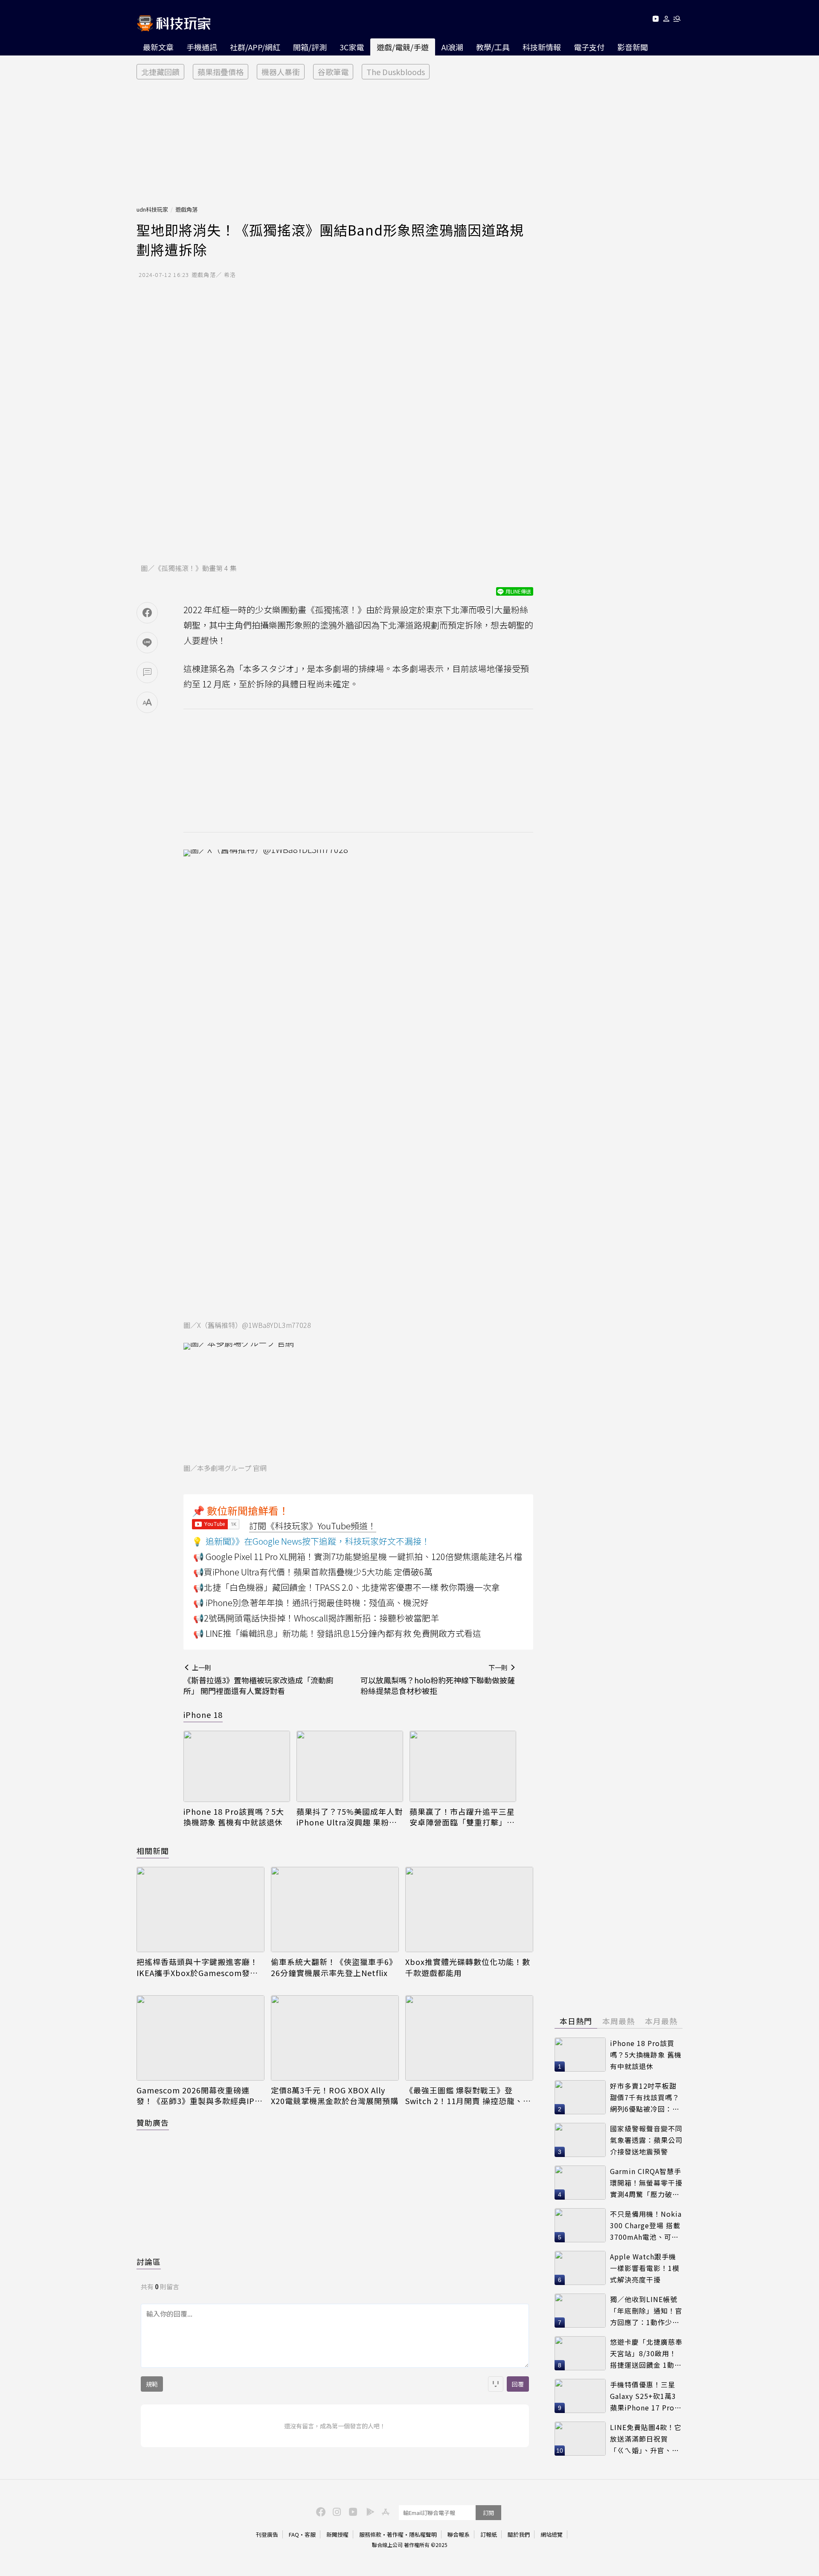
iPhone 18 (203, 1714)
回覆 (518, 2384)
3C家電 (352, 47)
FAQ (294, 2534)
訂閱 (488, 2513)
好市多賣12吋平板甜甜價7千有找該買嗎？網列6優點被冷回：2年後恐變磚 (645, 2097)
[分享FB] (147, 613)
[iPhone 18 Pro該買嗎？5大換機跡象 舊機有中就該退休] (237, 1766)
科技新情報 (542, 47)
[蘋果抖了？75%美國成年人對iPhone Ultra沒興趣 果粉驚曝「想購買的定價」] (350, 1766)
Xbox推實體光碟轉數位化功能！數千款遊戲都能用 (468, 1967)
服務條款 (370, 2534)
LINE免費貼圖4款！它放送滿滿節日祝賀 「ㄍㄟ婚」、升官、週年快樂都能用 (646, 2439)
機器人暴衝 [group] (281, 72)
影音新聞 (633, 47)
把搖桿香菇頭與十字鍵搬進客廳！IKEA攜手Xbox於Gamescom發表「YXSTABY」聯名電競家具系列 (197, 1967)
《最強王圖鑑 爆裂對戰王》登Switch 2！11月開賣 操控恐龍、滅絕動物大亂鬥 (468, 2096)
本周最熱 (619, 2021)
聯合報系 (459, 2534)
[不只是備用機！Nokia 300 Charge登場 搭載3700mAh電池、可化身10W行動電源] (580, 2225)
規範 (152, 2384)
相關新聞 (153, 1851)
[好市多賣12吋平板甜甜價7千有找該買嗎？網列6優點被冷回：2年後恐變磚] (580, 2097)
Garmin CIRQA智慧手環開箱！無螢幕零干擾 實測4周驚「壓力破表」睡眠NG (646, 2183)
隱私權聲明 (423, 2534)
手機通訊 (202, 47)
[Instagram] (336, 2511)
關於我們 (519, 2534)
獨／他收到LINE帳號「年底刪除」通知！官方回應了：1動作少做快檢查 (646, 2311)
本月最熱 (661, 2021)
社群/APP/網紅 (255, 47)
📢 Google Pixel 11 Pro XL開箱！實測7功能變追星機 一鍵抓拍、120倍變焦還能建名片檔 (358, 1556)
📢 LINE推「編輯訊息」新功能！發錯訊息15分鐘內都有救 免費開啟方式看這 (337, 1633)
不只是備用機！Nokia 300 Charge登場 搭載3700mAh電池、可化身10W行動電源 (646, 2225)
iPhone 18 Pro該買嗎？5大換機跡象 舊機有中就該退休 (234, 1817)
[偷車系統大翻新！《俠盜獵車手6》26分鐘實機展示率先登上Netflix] (335, 1909)
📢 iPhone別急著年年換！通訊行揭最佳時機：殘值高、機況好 (311, 1602)
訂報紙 (489, 2534)
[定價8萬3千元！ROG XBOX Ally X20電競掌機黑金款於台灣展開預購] (335, 2038)
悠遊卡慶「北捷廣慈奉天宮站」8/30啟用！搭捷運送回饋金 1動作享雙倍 (646, 2353)
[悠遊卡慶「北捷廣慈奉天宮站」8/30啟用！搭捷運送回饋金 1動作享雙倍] (580, 2353)
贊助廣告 (153, 2122)
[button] (667, 20)
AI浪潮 (452, 47)
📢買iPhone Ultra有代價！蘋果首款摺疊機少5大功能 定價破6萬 (313, 1572)
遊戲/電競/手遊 (403, 47)
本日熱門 (576, 2021)
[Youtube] (655, 20)
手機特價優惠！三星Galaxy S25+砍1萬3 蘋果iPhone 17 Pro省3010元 (646, 2396)
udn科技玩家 (152, 209)
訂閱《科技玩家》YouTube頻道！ (313, 1526)
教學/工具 (493, 47)
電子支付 (589, 47)
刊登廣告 (267, 2534)
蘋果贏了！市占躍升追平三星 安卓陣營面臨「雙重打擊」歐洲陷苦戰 (462, 1817)
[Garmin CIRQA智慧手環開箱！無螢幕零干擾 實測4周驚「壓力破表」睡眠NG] (580, 2183)
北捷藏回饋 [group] (160, 72)
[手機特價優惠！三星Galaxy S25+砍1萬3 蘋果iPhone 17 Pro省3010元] (580, 2396)
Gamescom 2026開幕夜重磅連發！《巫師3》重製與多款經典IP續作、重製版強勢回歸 (200, 2096)
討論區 (149, 2262)
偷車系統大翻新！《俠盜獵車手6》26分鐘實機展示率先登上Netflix (334, 1967)
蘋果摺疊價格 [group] (221, 72)
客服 (310, 2534)
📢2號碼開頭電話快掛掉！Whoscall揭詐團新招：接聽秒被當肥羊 (316, 1618)
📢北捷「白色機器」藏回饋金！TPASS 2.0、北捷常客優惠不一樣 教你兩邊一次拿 (347, 1587)
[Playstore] (368, 2511)
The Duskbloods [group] (396, 72)
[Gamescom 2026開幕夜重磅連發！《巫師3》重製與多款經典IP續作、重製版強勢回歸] (200, 2038)
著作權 (395, 2534)
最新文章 (158, 47)
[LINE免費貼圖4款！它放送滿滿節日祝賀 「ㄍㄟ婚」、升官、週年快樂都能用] (580, 2439)
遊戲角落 (186, 209)
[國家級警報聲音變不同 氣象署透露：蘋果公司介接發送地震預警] (580, 2140)
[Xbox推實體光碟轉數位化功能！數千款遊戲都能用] (469, 1909)
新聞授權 (337, 2534)
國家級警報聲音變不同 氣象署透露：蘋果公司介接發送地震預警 (646, 2140)
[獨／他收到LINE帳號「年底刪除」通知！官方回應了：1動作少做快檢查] (580, 2311)
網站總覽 (552, 2534)
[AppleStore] (384, 2511)
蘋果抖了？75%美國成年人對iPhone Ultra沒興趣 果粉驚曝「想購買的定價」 (350, 1817)
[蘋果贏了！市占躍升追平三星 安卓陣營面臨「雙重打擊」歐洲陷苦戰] (463, 1766)
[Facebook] (319, 2511)
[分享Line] (147, 643)
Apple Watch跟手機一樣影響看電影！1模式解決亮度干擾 (645, 2268)
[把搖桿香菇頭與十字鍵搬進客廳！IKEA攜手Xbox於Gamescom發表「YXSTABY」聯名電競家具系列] (200, 1909)
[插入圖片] (496, 2384)
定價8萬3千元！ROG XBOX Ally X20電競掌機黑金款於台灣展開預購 (335, 2096)
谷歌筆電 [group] (333, 72)
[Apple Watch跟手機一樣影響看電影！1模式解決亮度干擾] (580, 2268)
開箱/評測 (310, 47)
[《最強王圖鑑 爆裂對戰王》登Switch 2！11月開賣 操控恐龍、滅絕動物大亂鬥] (469, 2038)
